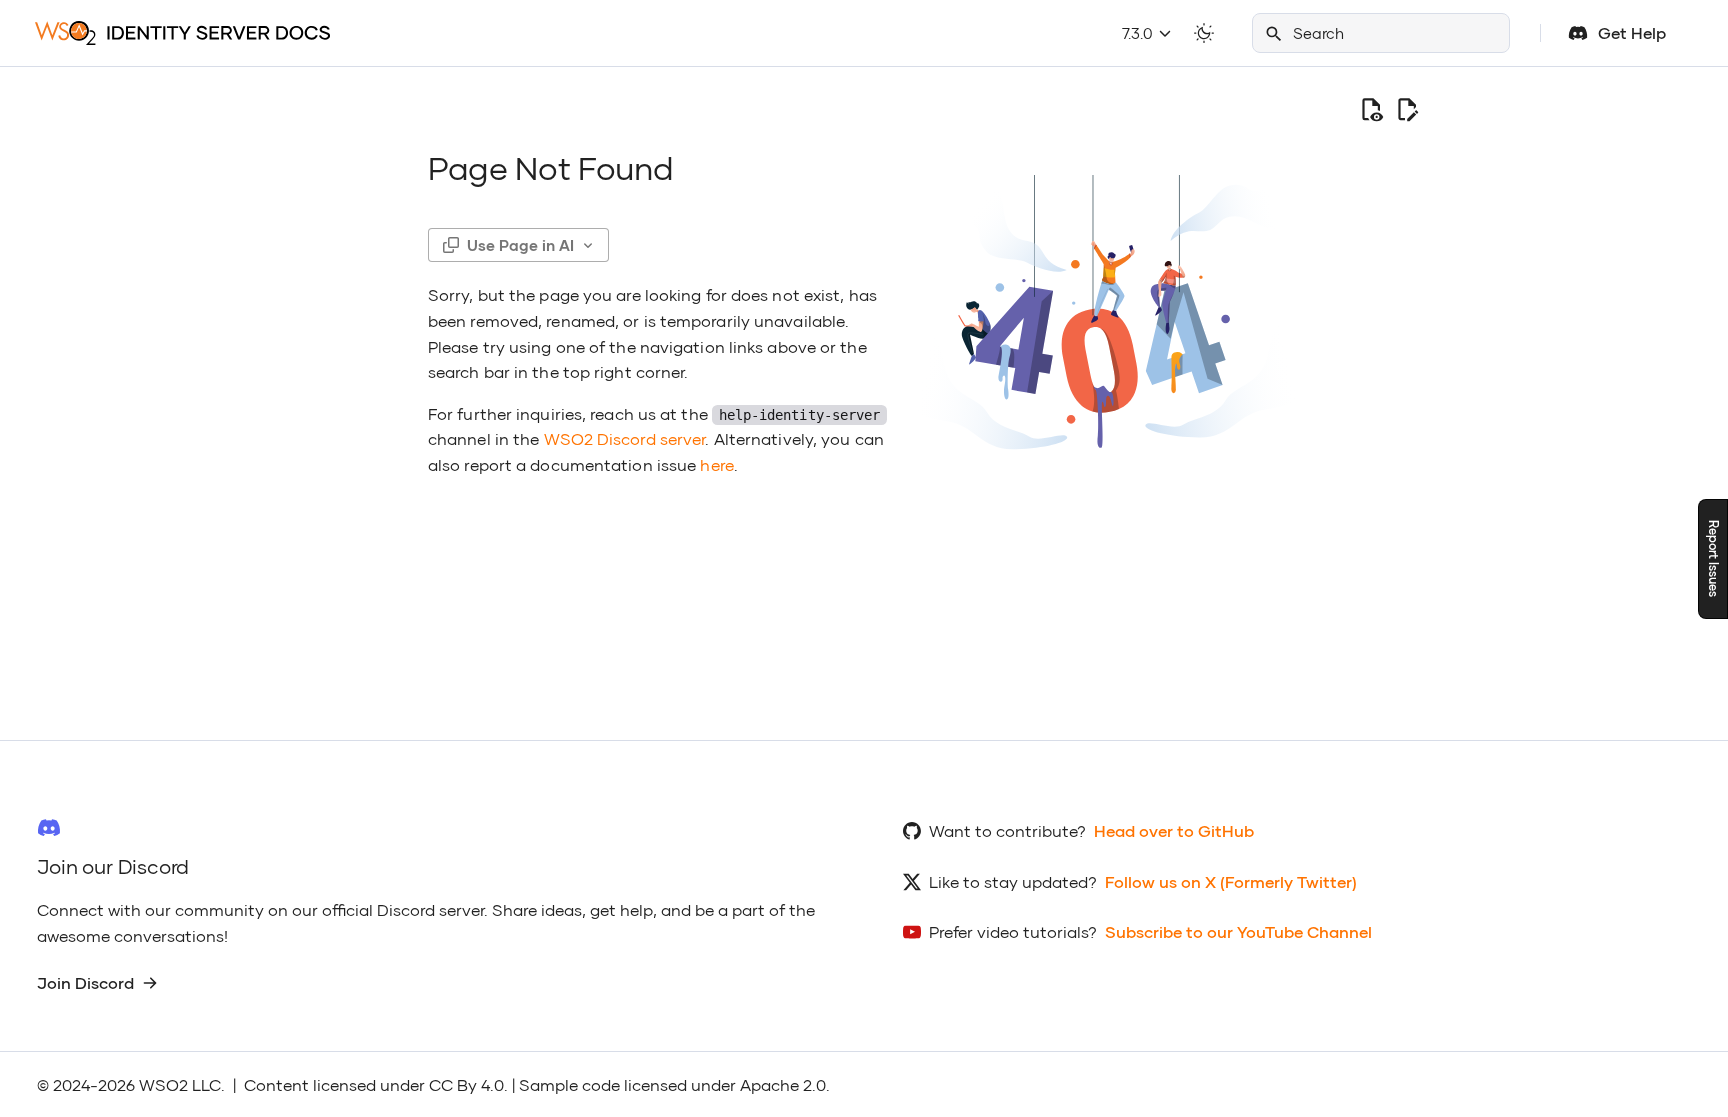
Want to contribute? (1007, 830)
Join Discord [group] (85, 982)
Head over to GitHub (1174, 830)
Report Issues (1713, 558)
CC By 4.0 (466, 1084)
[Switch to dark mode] (1204, 33)
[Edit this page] (1407, 109)
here (716, 464)
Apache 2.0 (783, 1084)
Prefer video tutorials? (1013, 931)
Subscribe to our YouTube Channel (1238, 931)
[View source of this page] (1371, 109)
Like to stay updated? (1013, 881)
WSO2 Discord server (625, 438)
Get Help (1632, 32)
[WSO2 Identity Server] (182, 32)
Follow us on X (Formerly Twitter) (1231, 881)
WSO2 (163, 1084)
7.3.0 (1139, 33)
